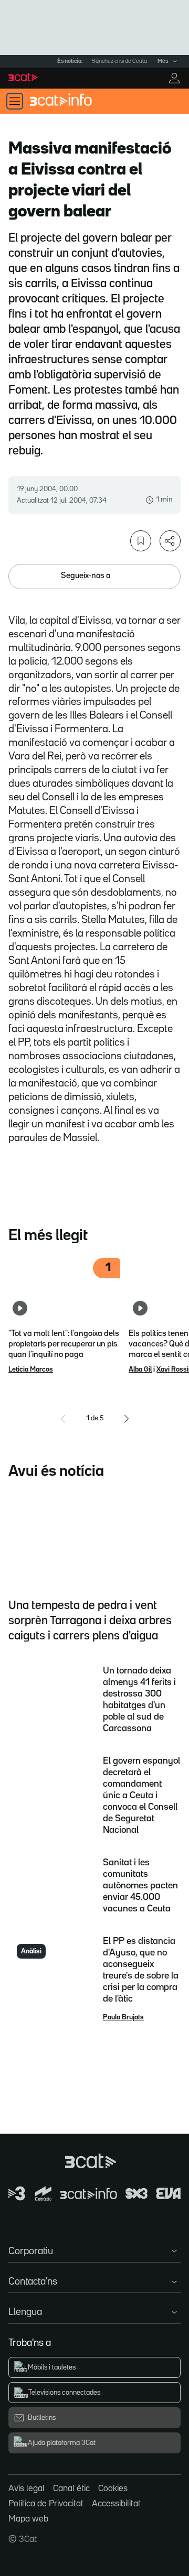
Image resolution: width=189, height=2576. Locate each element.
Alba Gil (140, 1369)
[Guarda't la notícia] (141, 541)
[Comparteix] (170, 541)
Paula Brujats (123, 2017)
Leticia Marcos (31, 1369)
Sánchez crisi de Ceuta (119, 61)
